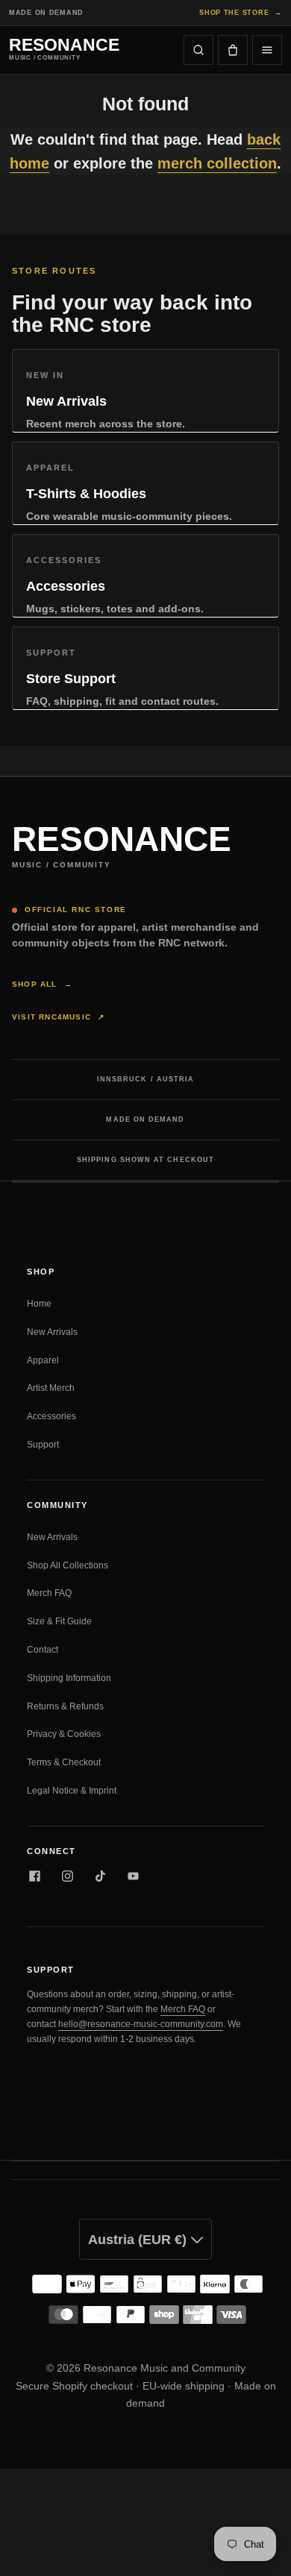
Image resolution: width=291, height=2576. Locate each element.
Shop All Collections (68, 1565)
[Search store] (198, 50)
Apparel (43, 1360)
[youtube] (133, 1876)
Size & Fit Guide (59, 1621)
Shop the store (241, 13)
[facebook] (34, 1876)
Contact (43, 1650)
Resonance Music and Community (165, 2368)
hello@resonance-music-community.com (141, 2024)
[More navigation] (267, 50)
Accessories (51, 1416)
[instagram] (67, 1876)
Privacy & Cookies (64, 1734)
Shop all (42, 984)
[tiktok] (100, 1876)
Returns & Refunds (65, 1706)
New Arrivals (52, 1332)
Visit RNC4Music (58, 1017)
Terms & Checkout (64, 1762)
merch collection (217, 163)
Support (43, 1445)
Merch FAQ (49, 1593)
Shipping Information (69, 1678)
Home (39, 1304)
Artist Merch (51, 1388)
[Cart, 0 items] (233, 50)
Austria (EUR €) (139, 2240)
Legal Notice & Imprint (72, 1791)
